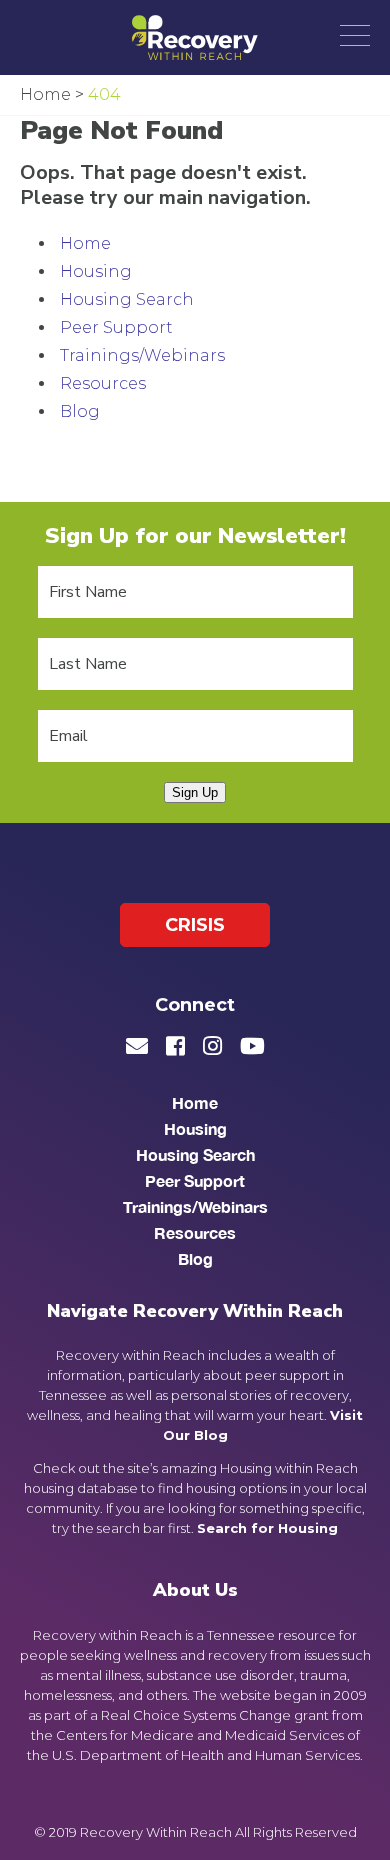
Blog (80, 411)
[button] (355, 35)
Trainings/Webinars (142, 355)
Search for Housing (267, 1528)
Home (85, 243)
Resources (103, 383)
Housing (96, 271)
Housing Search (127, 299)
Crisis (195, 925)
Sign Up (195, 792)
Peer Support (116, 327)
